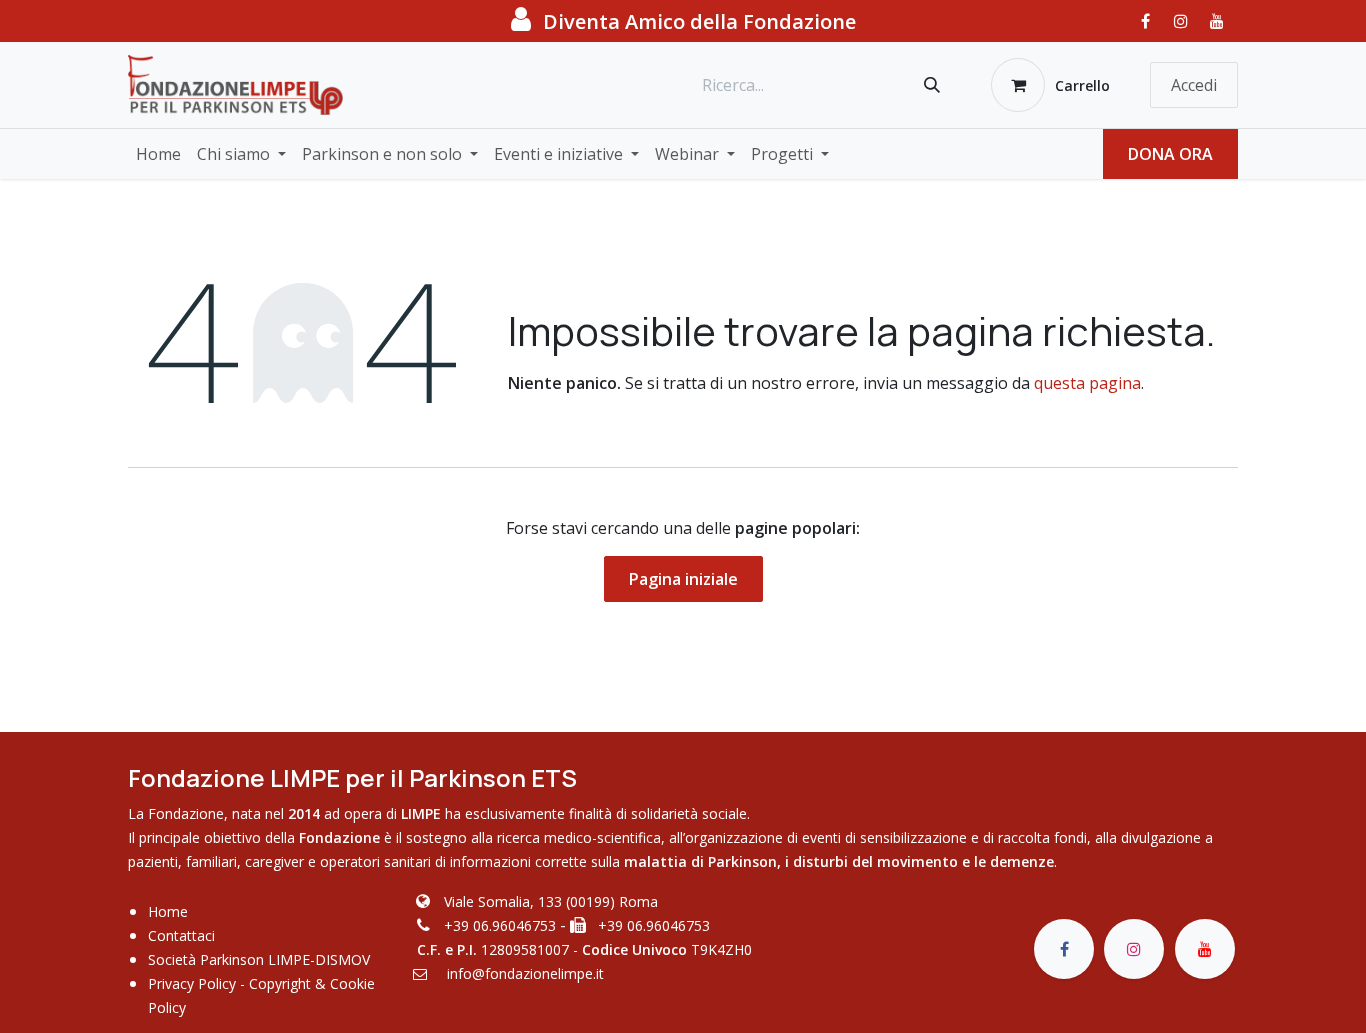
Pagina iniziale (683, 579)
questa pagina (1087, 383)
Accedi (1194, 85)
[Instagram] (1181, 21)
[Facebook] (1145, 21)
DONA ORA (1170, 154)
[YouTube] (1217, 21)
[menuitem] (158, 154)
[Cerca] (932, 85)
